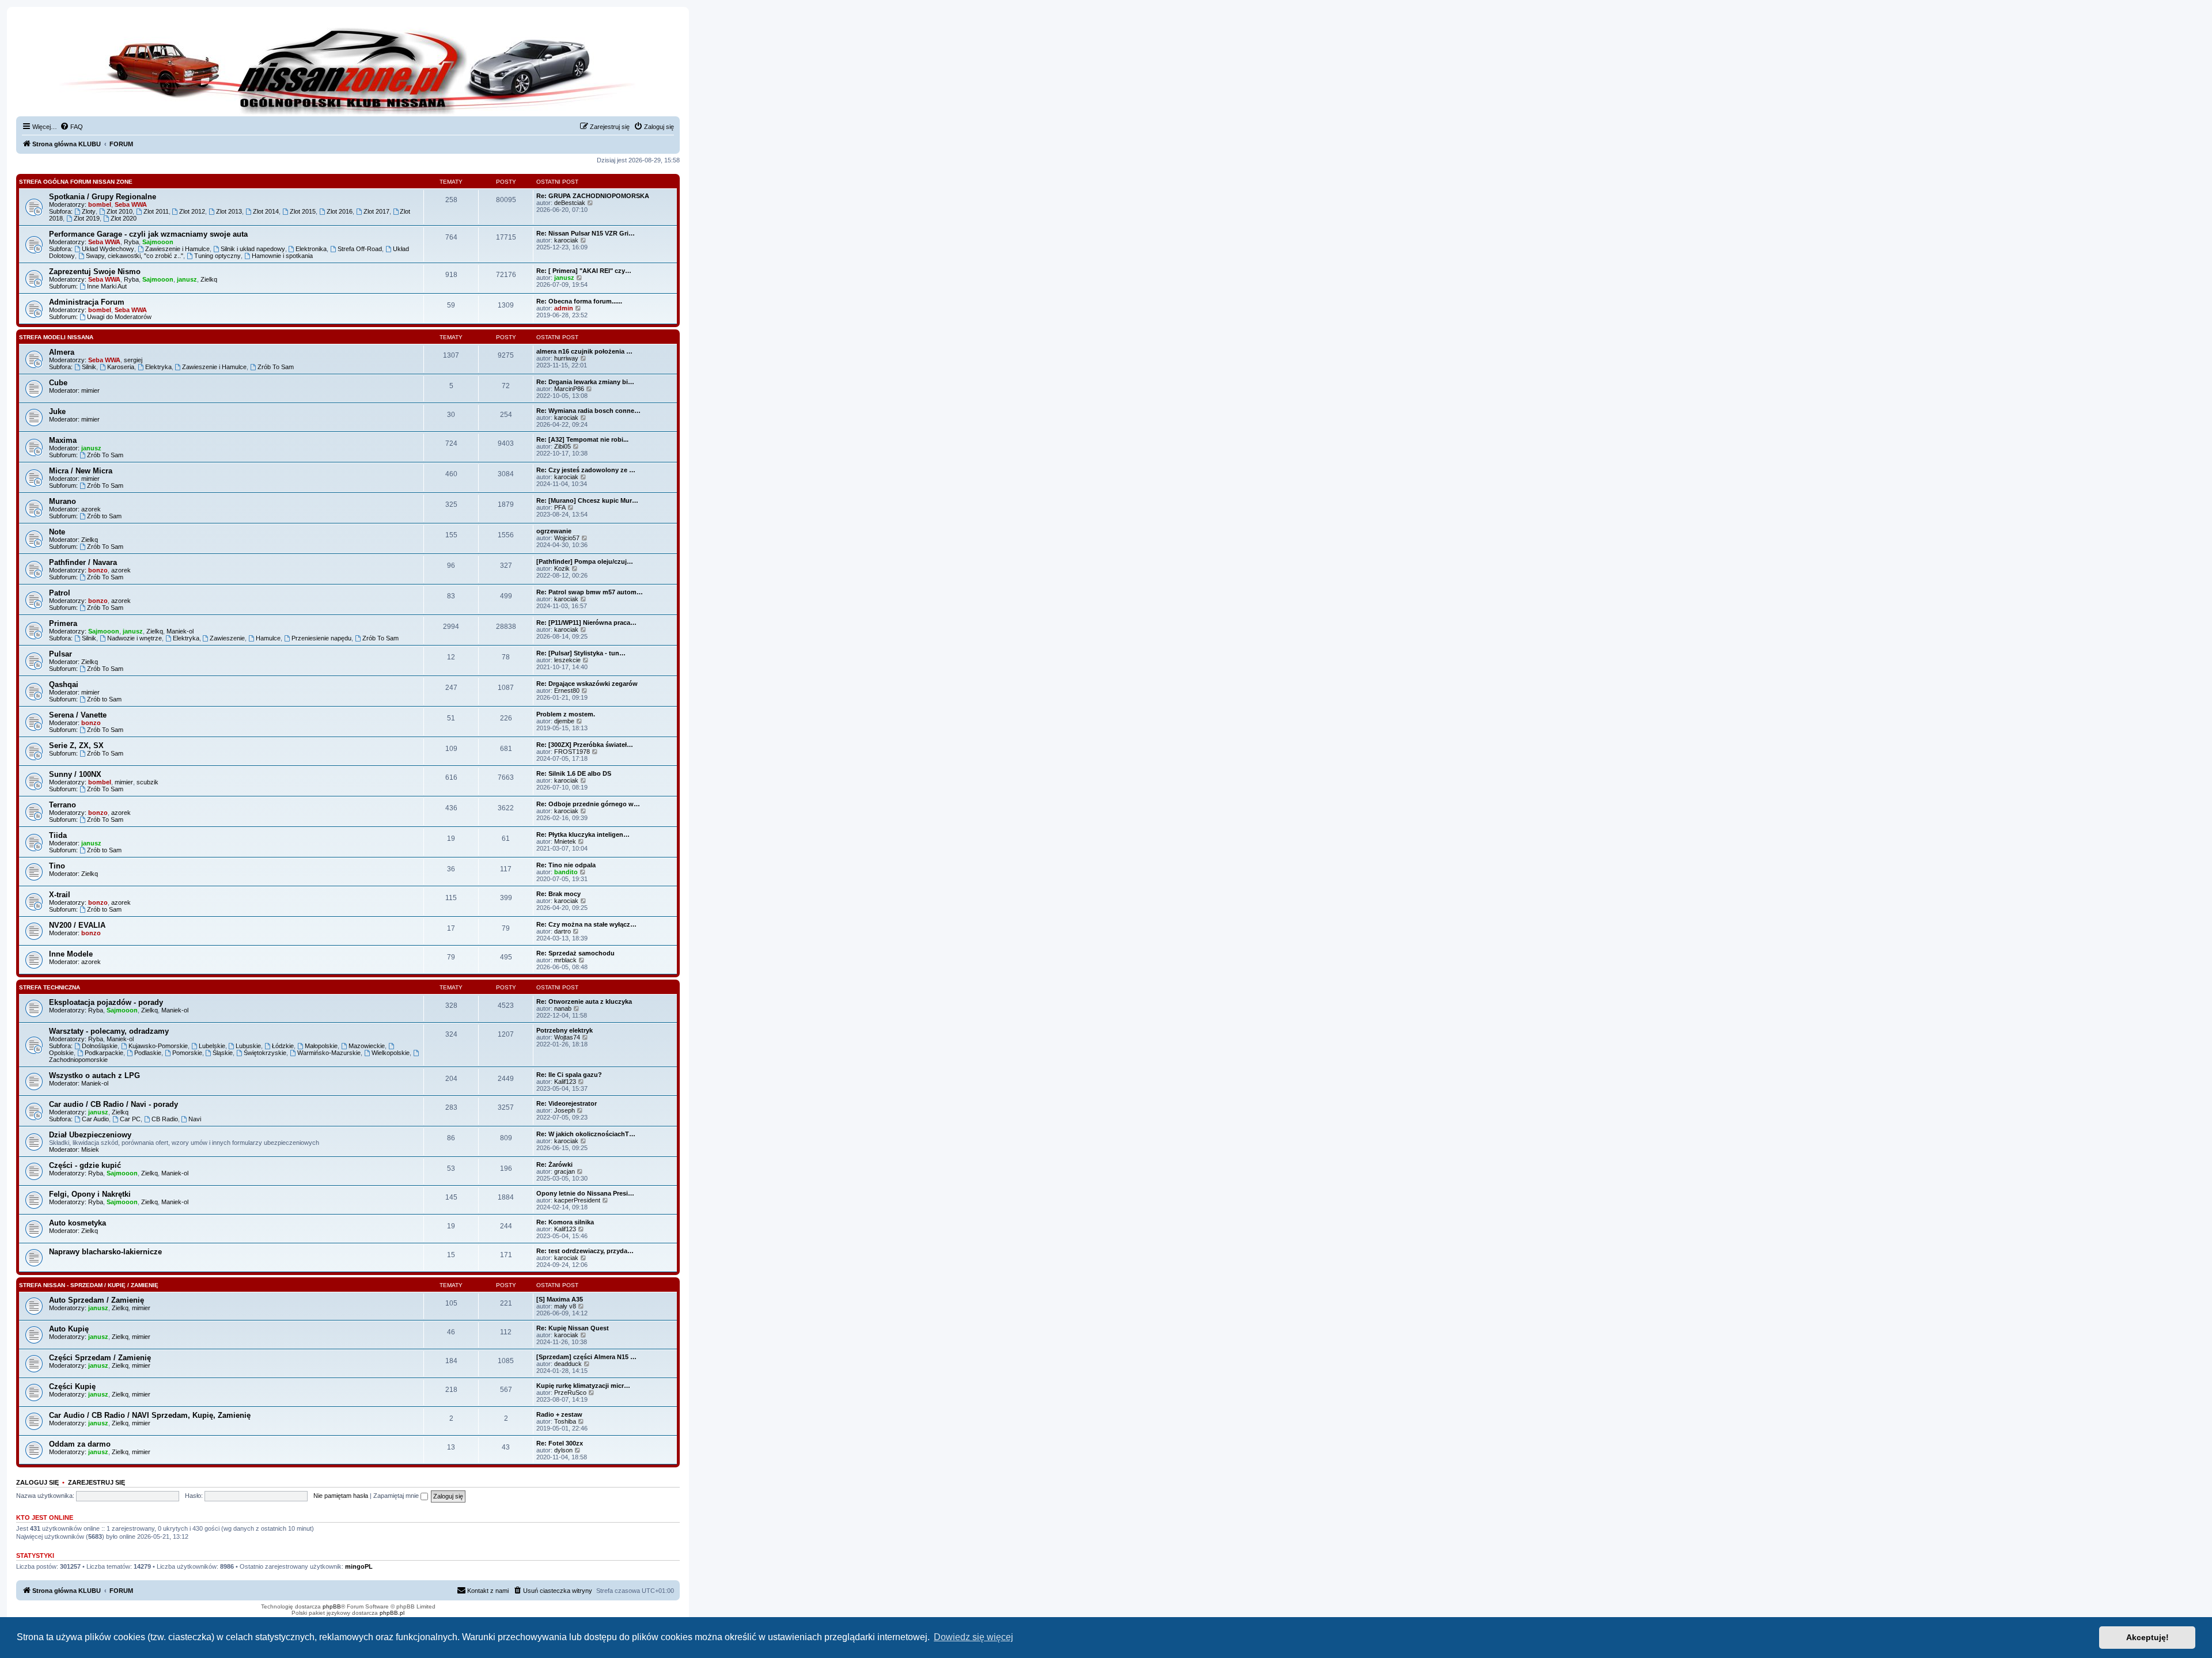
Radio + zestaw (559, 1414)
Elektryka (158, 367)
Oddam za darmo (80, 1444)
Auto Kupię (69, 1329)
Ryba (131, 242)
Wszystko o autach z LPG (94, 1075)
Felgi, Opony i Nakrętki (90, 1194)
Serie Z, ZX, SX (76, 745)
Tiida (58, 835)
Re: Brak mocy (558, 894)
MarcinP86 (569, 389)
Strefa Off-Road (360, 249)
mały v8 (565, 1306)
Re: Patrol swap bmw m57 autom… (590, 592)
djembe (564, 721)
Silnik (89, 367)
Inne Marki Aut (107, 286)
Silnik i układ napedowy (253, 249)
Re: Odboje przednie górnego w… (588, 804)
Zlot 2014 (266, 211)
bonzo (98, 570)
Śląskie (223, 1053)
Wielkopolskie (391, 1053)
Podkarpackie (104, 1053)
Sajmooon (158, 242)
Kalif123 (565, 1082)
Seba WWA (131, 204)
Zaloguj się (37, 1482)
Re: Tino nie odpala (566, 865)
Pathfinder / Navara (83, 562)
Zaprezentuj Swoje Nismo (95, 272)
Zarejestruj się (96, 1482)
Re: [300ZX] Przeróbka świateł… (585, 745)
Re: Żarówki (554, 1164)
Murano (63, 501)
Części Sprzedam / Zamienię (100, 1358)
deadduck (568, 1364)
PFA (560, 507)
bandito (566, 872)
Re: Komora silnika (565, 1222)
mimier (90, 390)
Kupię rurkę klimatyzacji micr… (583, 1386)
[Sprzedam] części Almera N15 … (586, 1357)
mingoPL (359, 1566)
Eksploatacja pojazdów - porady (106, 1002)
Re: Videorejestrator (567, 1103)
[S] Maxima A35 (560, 1299)
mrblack (565, 960)
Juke (57, 411)
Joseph (565, 1110)
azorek (91, 509)
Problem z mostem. (566, 714)
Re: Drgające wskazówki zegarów (587, 684)
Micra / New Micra (81, 471)
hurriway (566, 358)
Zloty (89, 211)
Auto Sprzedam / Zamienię (96, 1300)
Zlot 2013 (229, 211)
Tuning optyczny (217, 256)
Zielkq (209, 279)
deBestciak (570, 203)
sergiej (133, 360)
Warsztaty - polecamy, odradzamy (109, 1031)
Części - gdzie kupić (85, 1165)
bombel (100, 204)
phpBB (332, 1606)
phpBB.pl (392, 1613)
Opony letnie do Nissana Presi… (585, 1193)
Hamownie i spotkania (282, 256)
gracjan (565, 1171)
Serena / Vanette (78, 715)
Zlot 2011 (156, 211)
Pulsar (60, 654)
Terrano (63, 805)
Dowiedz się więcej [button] (974, 1637)
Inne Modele (71, 954)
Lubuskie (248, 1046)
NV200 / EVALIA (77, 925)
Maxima (63, 440)
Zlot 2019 (87, 218)
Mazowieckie (367, 1046)
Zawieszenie (227, 638)
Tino (57, 866)
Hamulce (268, 638)
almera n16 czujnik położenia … (584, 351)
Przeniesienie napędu (321, 638)
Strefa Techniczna (50, 987)
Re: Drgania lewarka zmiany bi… (585, 382)
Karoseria (121, 367)
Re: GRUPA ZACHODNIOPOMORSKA (593, 196)
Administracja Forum (87, 302)
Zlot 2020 (124, 218)
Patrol (60, 593)
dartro (563, 931)
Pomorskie (187, 1053)
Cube (58, 383)
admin (564, 308)
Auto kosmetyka (77, 1223)
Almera (62, 352)
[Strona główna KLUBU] (348, 69)
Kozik (562, 568)
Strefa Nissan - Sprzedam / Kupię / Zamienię (89, 1285)
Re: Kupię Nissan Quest (573, 1328)
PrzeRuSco (570, 1393)
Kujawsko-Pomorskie (158, 1046)
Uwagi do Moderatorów (119, 317)
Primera (63, 623)
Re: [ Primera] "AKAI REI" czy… (584, 271)
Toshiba (565, 1421)
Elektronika (311, 249)
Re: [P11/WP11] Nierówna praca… (586, 623)
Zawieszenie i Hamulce (177, 249)
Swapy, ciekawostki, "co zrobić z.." (135, 256)
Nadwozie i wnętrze (135, 638)
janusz (187, 279)
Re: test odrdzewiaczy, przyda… (585, 1251)
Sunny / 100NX (75, 774)
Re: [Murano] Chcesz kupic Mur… (587, 500)
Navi (195, 1119)
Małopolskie (321, 1046)
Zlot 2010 (120, 211)
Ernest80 (567, 690)
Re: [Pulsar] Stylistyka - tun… (581, 653)
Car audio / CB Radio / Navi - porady (113, 1104)
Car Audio (95, 1119)
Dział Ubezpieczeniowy (90, 1135)
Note (57, 532)
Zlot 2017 (376, 211)
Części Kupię (72, 1386)
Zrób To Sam (276, 367)
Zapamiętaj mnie (397, 1496)
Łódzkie (283, 1046)
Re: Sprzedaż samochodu (575, 953)
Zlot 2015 (303, 211)
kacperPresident (577, 1200)
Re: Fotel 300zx (560, 1443)
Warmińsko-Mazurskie (329, 1053)
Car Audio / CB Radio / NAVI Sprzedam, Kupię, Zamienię (150, 1415)
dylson (563, 1450)
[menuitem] (71, 127)
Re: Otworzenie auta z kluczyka (584, 1001)
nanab (563, 1008)
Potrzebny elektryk (565, 1030)
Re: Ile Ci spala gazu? (569, 1075)
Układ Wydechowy (108, 249)
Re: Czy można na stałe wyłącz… (586, 924)
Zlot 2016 (340, 211)
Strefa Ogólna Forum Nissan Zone (76, 182)
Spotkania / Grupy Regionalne (103, 197)
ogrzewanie (554, 531)
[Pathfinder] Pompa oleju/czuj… (585, 561)
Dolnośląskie (100, 1046)
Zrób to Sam (104, 516)
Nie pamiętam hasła (341, 1496)
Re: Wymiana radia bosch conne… (588, 411)
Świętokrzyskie (265, 1053)
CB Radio (165, 1119)
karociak (566, 240)
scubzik (147, 782)
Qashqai (64, 684)
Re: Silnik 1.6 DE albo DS (574, 773)
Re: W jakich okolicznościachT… (586, 1134)
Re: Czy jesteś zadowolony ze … (586, 470)
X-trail (60, 895)
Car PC (130, 1119)
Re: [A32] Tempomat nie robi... (582, 439)
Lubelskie (212, 1046)
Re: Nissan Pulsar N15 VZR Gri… (586, 233)
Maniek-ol (180, 631)
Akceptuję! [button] (2147, 1637)
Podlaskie (148, 1053)
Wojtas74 (567, 1037)
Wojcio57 (567, 538)
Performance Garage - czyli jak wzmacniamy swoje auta (148, 234)
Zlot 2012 (192, 211)
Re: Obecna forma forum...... (579, 301)
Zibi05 (563, 446)
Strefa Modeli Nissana (56, 337)
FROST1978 (572, 752)
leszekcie (567, 660)
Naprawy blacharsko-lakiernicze (105, 1252)
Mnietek (565, 841)
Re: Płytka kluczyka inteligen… (583, 834)
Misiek (90, 1149)
